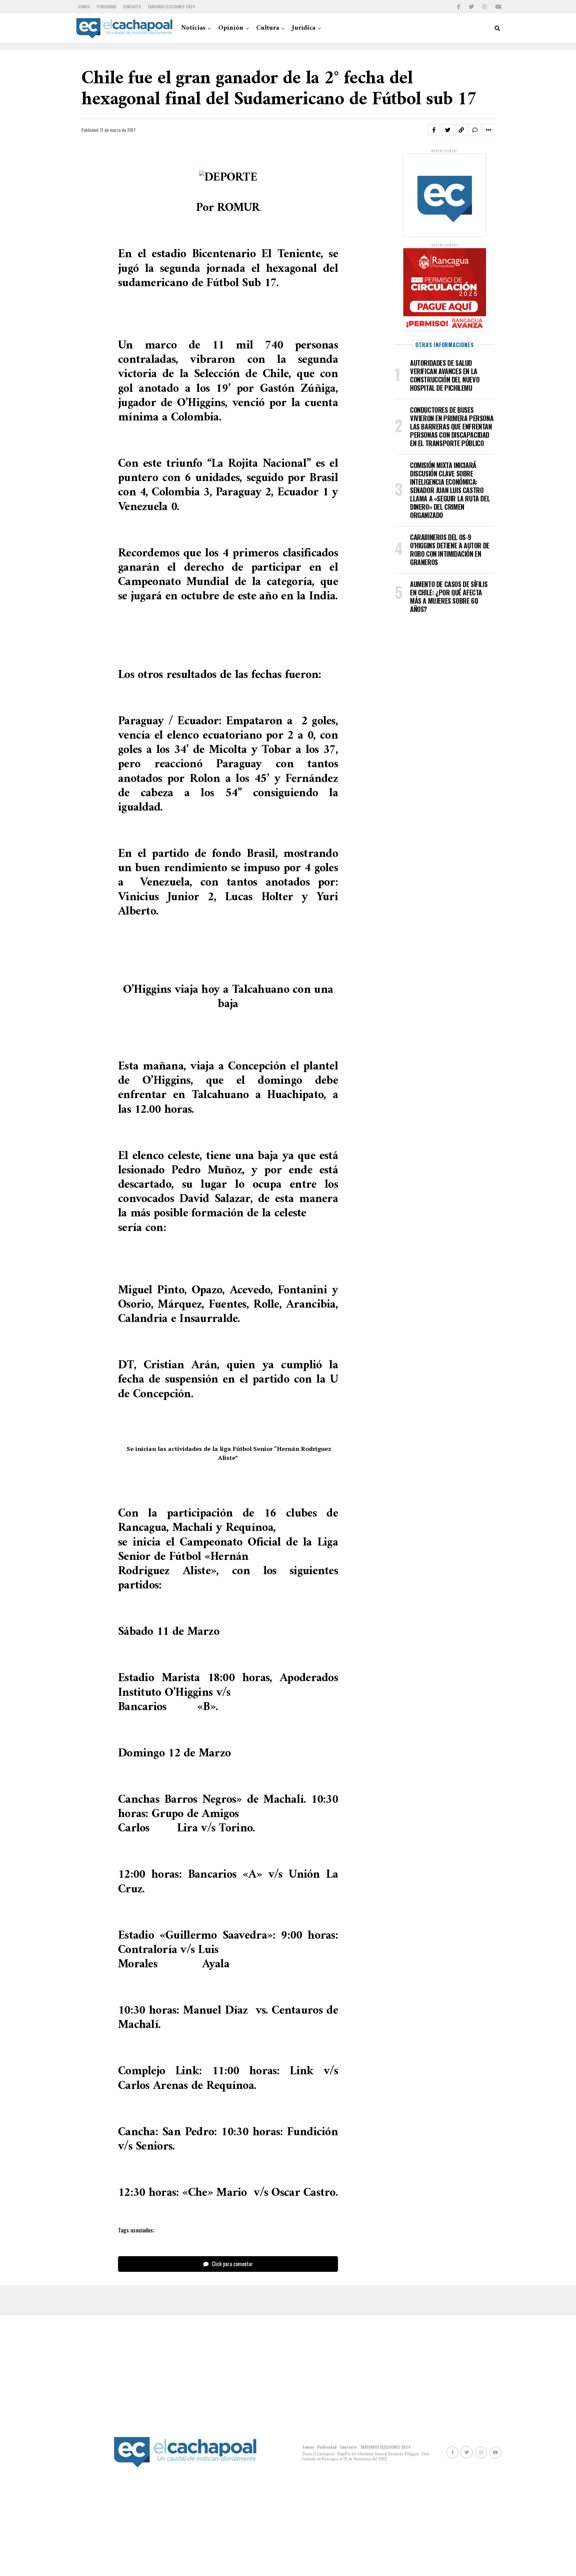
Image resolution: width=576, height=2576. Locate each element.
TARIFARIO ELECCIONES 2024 (171, 6)
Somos (84, 6)
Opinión (231, 28)
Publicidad (106, 6)
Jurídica (304, 28)
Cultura (268, 28)
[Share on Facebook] (434, 130)
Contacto (132, 6)
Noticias (193, 28)
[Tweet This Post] (448, 130)
